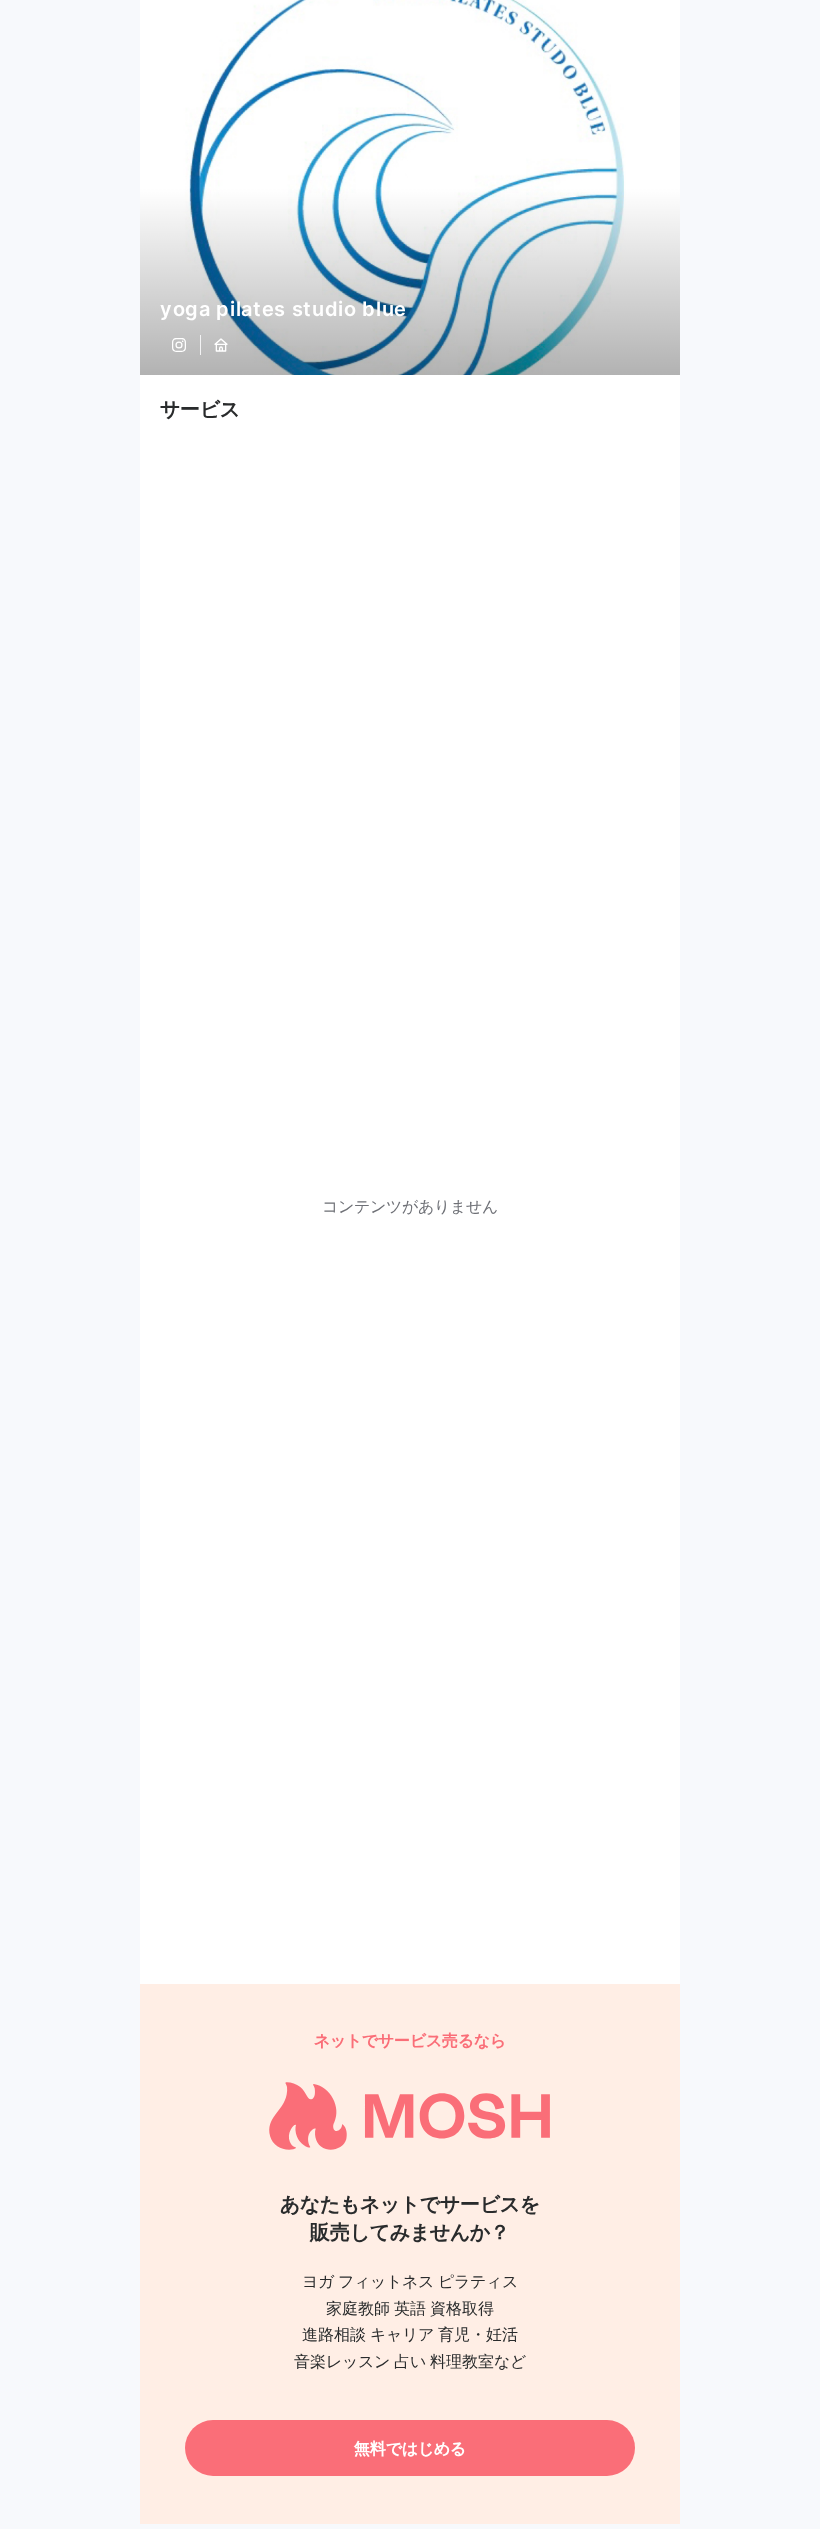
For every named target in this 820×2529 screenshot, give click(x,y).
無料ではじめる (410, 2448)
